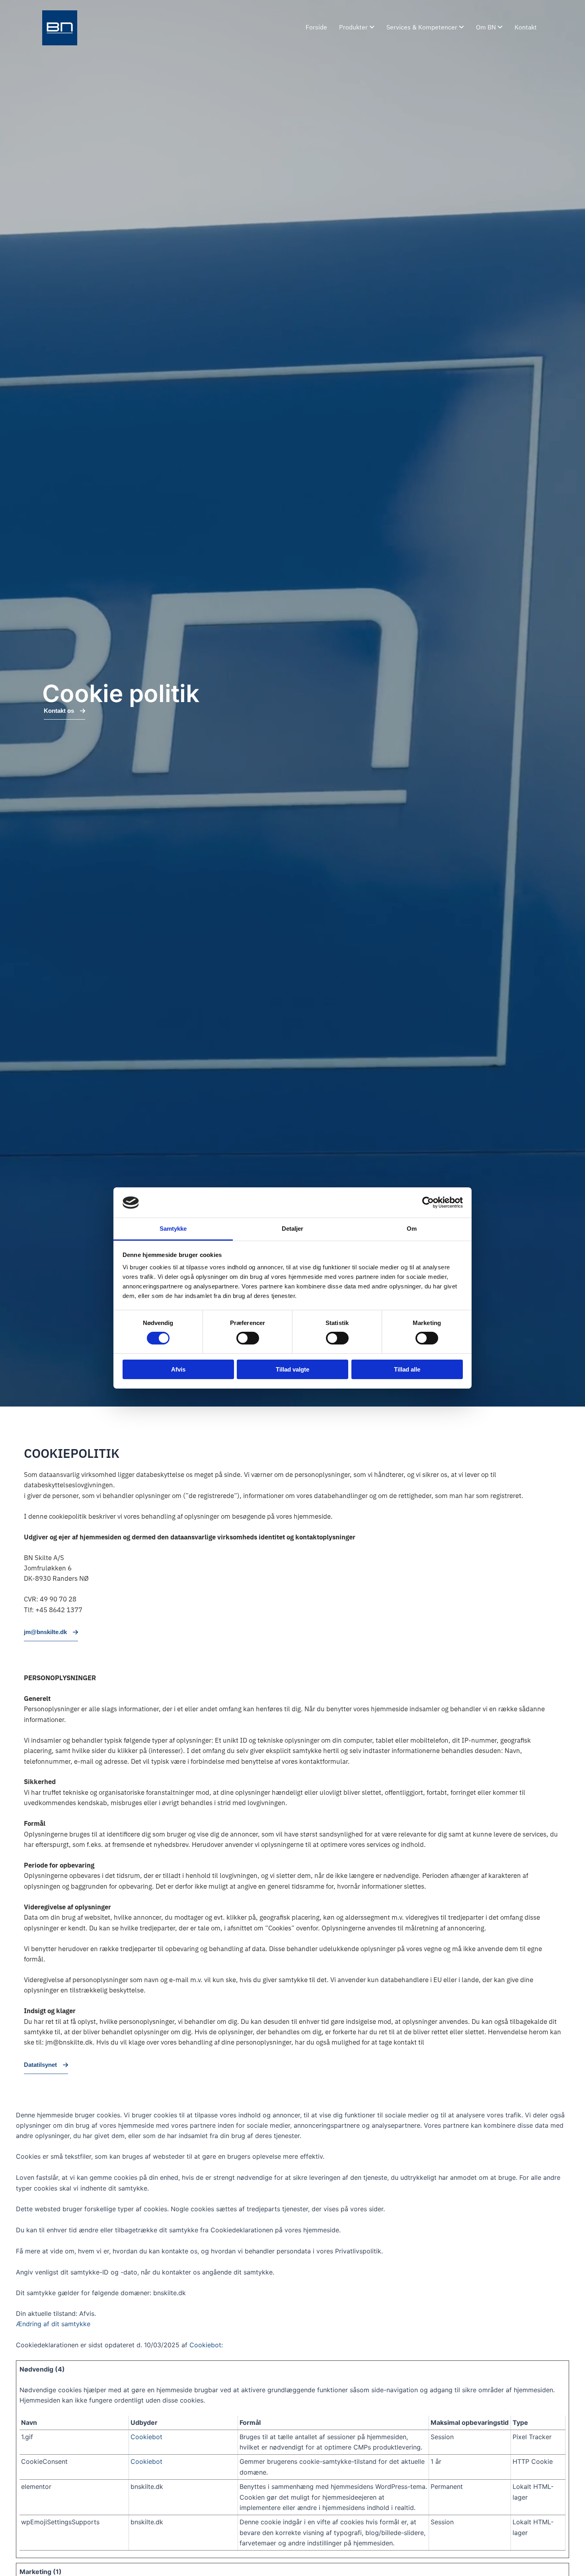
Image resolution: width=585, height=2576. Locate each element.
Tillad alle (407, 1370)
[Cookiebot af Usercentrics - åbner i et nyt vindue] (428, 1202)
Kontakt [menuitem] (526, 28)
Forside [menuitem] (316, 28)
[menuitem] (357, 28)
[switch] (248, 1338)
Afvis (178, 1370)
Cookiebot (205, 2345)
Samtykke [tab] (173, 1229)
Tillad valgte (292, 1370)
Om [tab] (412, 1229)
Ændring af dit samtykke (53, 2324)
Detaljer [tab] (293, 1229)
